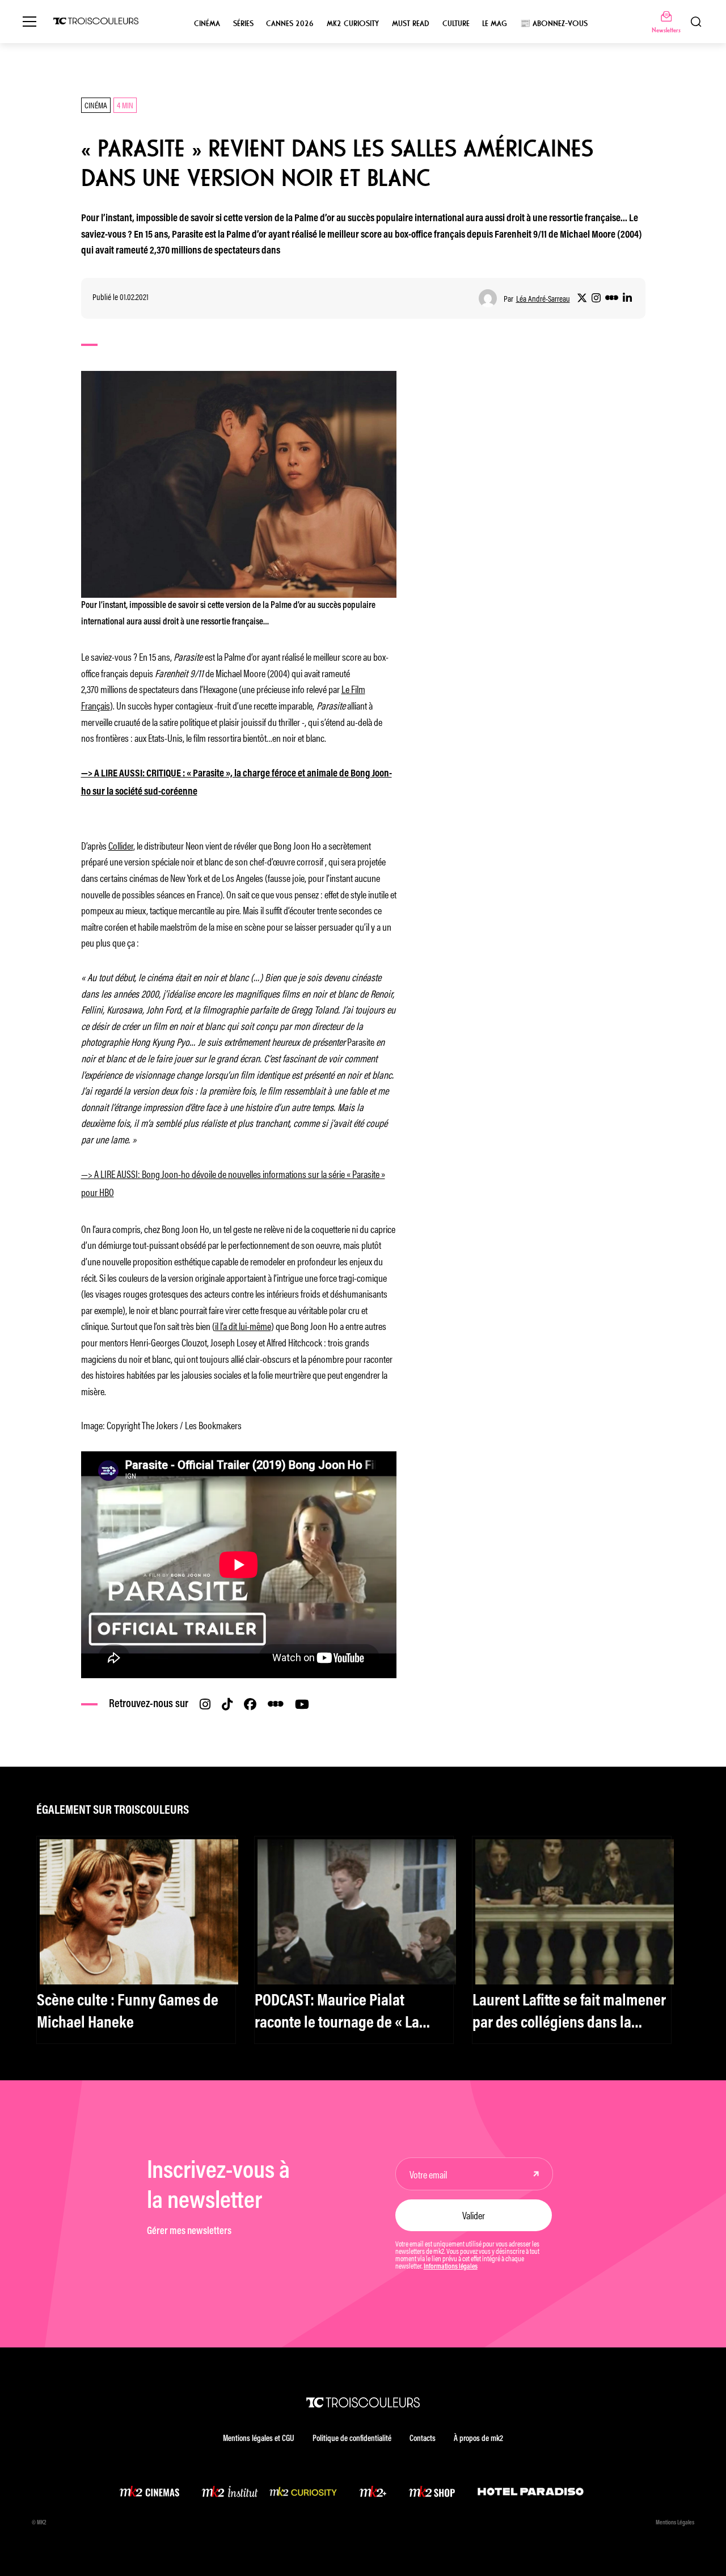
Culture (456, 24)
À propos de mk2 (478, 2439)
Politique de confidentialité (352, 2439)
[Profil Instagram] (596, 298)
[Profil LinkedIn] (627, 298)
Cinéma (207, 24)
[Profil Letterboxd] (612, 298)
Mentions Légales (675, 2523)
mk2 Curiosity (353, 24)
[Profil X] (582, 298)
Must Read (411, 24)
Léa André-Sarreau (543, 299)
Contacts (423, 2439)
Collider (121, 845)
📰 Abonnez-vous (554, 24)
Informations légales (451, 2267)
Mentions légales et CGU (259, 2439)
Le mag (495, 24)
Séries (243, 24)
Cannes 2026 (290, 24)
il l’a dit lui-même (243, 1325)
